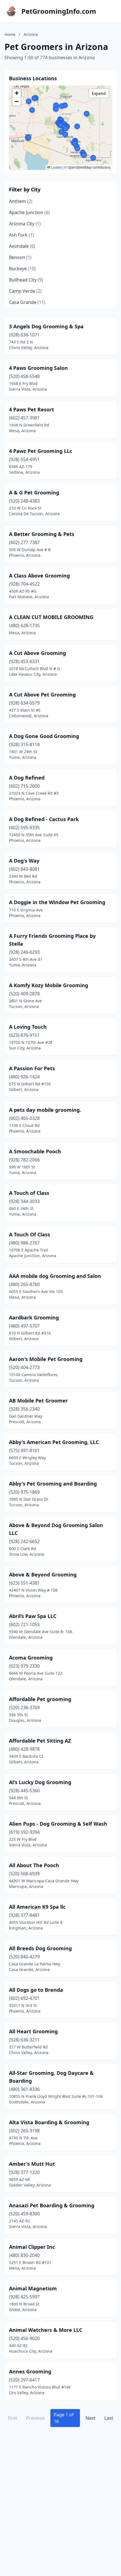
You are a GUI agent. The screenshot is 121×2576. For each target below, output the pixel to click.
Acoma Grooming (31, 1658)
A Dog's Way (24, 861)
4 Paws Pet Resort (32, 409)
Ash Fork (22, 235)
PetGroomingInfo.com (59, 11)
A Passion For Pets (32, 1068)
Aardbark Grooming (34, 1317)
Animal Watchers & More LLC (46, 2330)
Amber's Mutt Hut (32, 2164)
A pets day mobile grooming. (45, 1110)
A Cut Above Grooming (37, 653)
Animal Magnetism (33, 2288)
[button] (56, 106)
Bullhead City (26, 280)
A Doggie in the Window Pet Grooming (57, 902)
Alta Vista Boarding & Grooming (49, 2122)
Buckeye (22, 269)
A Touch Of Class (30, 1234)
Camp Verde (25, 291)
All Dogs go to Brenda (36, 1990)
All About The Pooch (34, 1865)
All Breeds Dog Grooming (40, 1948)
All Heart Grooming (33, 2031)
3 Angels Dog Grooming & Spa (46, 326)
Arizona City (25, 224)
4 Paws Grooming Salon (38, 368)
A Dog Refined (27, 778)
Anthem (21, 201)
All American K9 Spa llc (37, 1907)
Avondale (22, 246)
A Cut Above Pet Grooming (42, 695)
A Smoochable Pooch (35, 1151)
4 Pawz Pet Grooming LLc (41, 451)
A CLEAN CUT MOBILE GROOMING (51, 617)
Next (90, 2418)
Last (109, 2418)
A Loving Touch (28, 1027)
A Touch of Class (29, 1193)
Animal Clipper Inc (32, 2247)
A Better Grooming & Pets (42, 534)
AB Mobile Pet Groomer (38, 1401)
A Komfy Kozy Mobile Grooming (49, 985)
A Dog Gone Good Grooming (44, 736)
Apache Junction (29, 212)
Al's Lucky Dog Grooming (40, 1782)
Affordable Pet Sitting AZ (40, 1741)
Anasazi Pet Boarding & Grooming (52, 2205)
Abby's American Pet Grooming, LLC (54, 1442)
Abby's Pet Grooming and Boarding (53, 1484)
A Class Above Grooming (39, 576)
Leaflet (56, 167)
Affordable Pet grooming (40, 1699)
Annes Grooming (30, 2371)
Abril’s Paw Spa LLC (33, 1616)
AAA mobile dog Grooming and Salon (55, 1276)
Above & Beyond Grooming (43, 1575)
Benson (20, 257)
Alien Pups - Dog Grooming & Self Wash (58, 1824)
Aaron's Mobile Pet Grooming (46, 1359)
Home (10, 34)
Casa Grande (27, 302)
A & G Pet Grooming (34, 492)
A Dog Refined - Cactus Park (44, 819)
